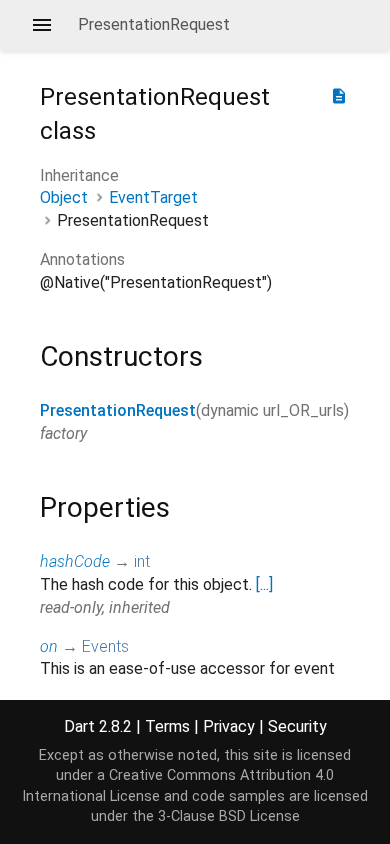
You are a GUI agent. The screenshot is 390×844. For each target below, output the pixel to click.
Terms (167, 726)
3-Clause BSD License (229, 816)
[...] (264, 584)
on (49, 646)
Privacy (229, 726)
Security (297, 726)
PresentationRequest (118, 410)
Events (105, 646)
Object (64, 197)
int (142, 561)
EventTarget (153, 197)
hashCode (75, 561)
